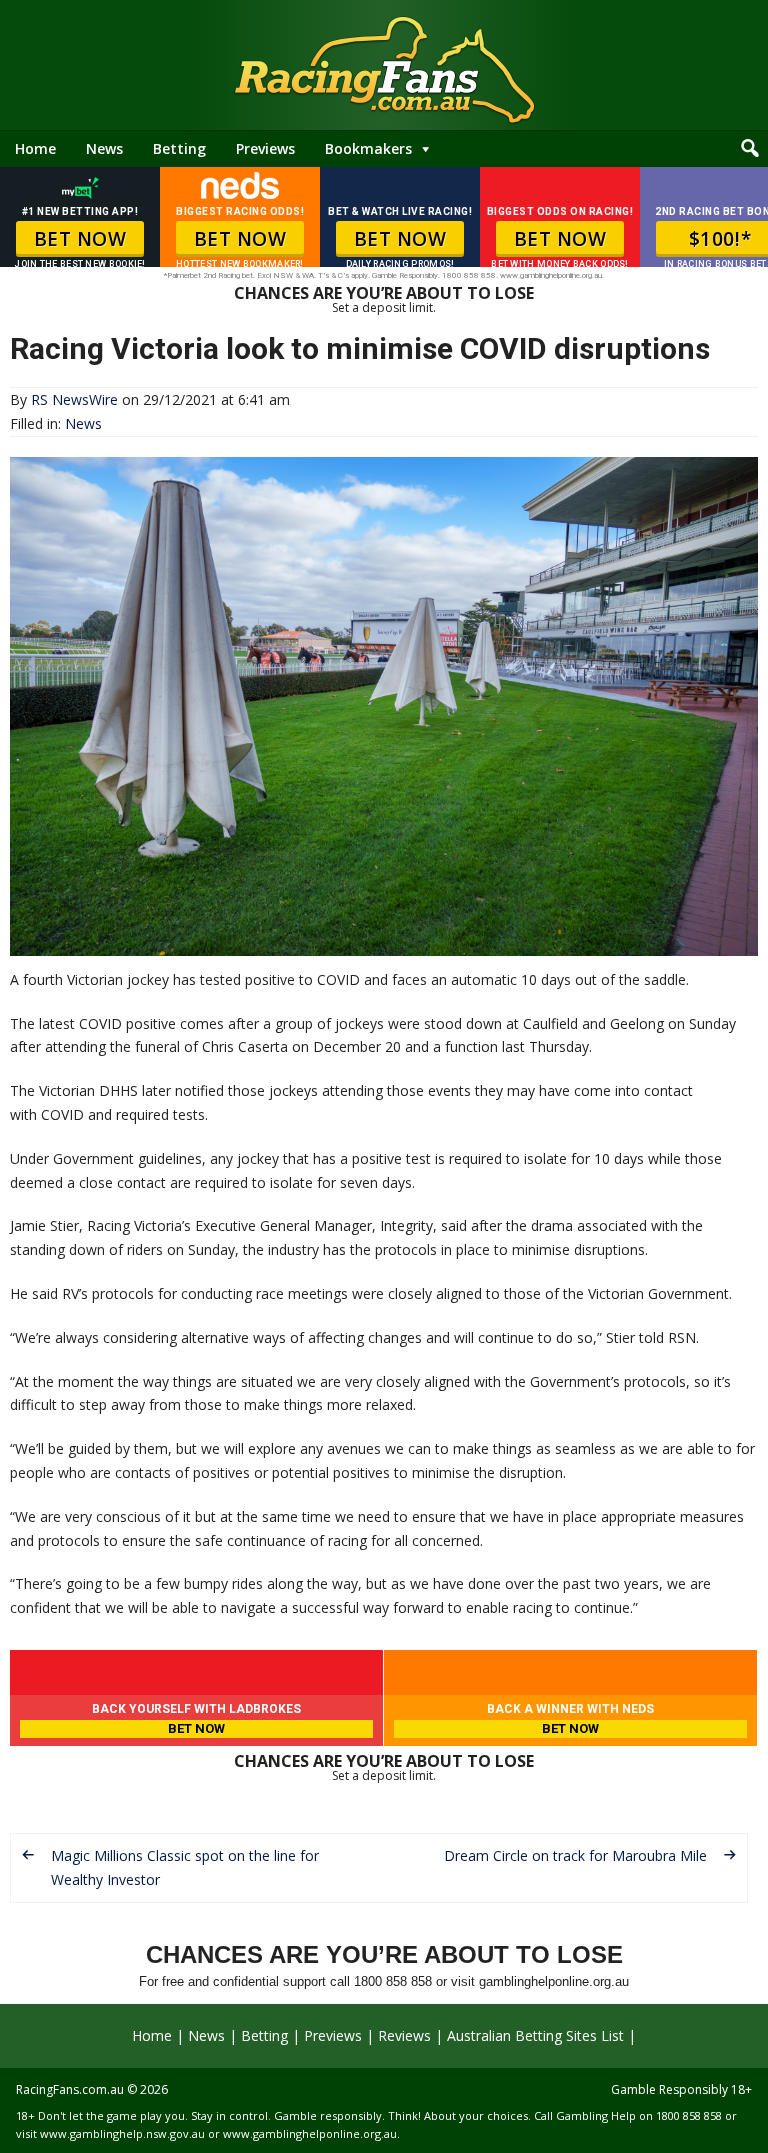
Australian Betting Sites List (535, 2035)
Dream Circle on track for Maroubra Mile (575, 1855)
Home (35, 148)
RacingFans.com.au (70, 2089)
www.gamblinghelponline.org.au (310, 2133)
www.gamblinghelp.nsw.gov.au (122, 2133)
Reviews (404, 2035)
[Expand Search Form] (750, 149)
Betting (179, 148)
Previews (265, 148)
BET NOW (80, 239)
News (104, 148)
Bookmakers (368, 148)
